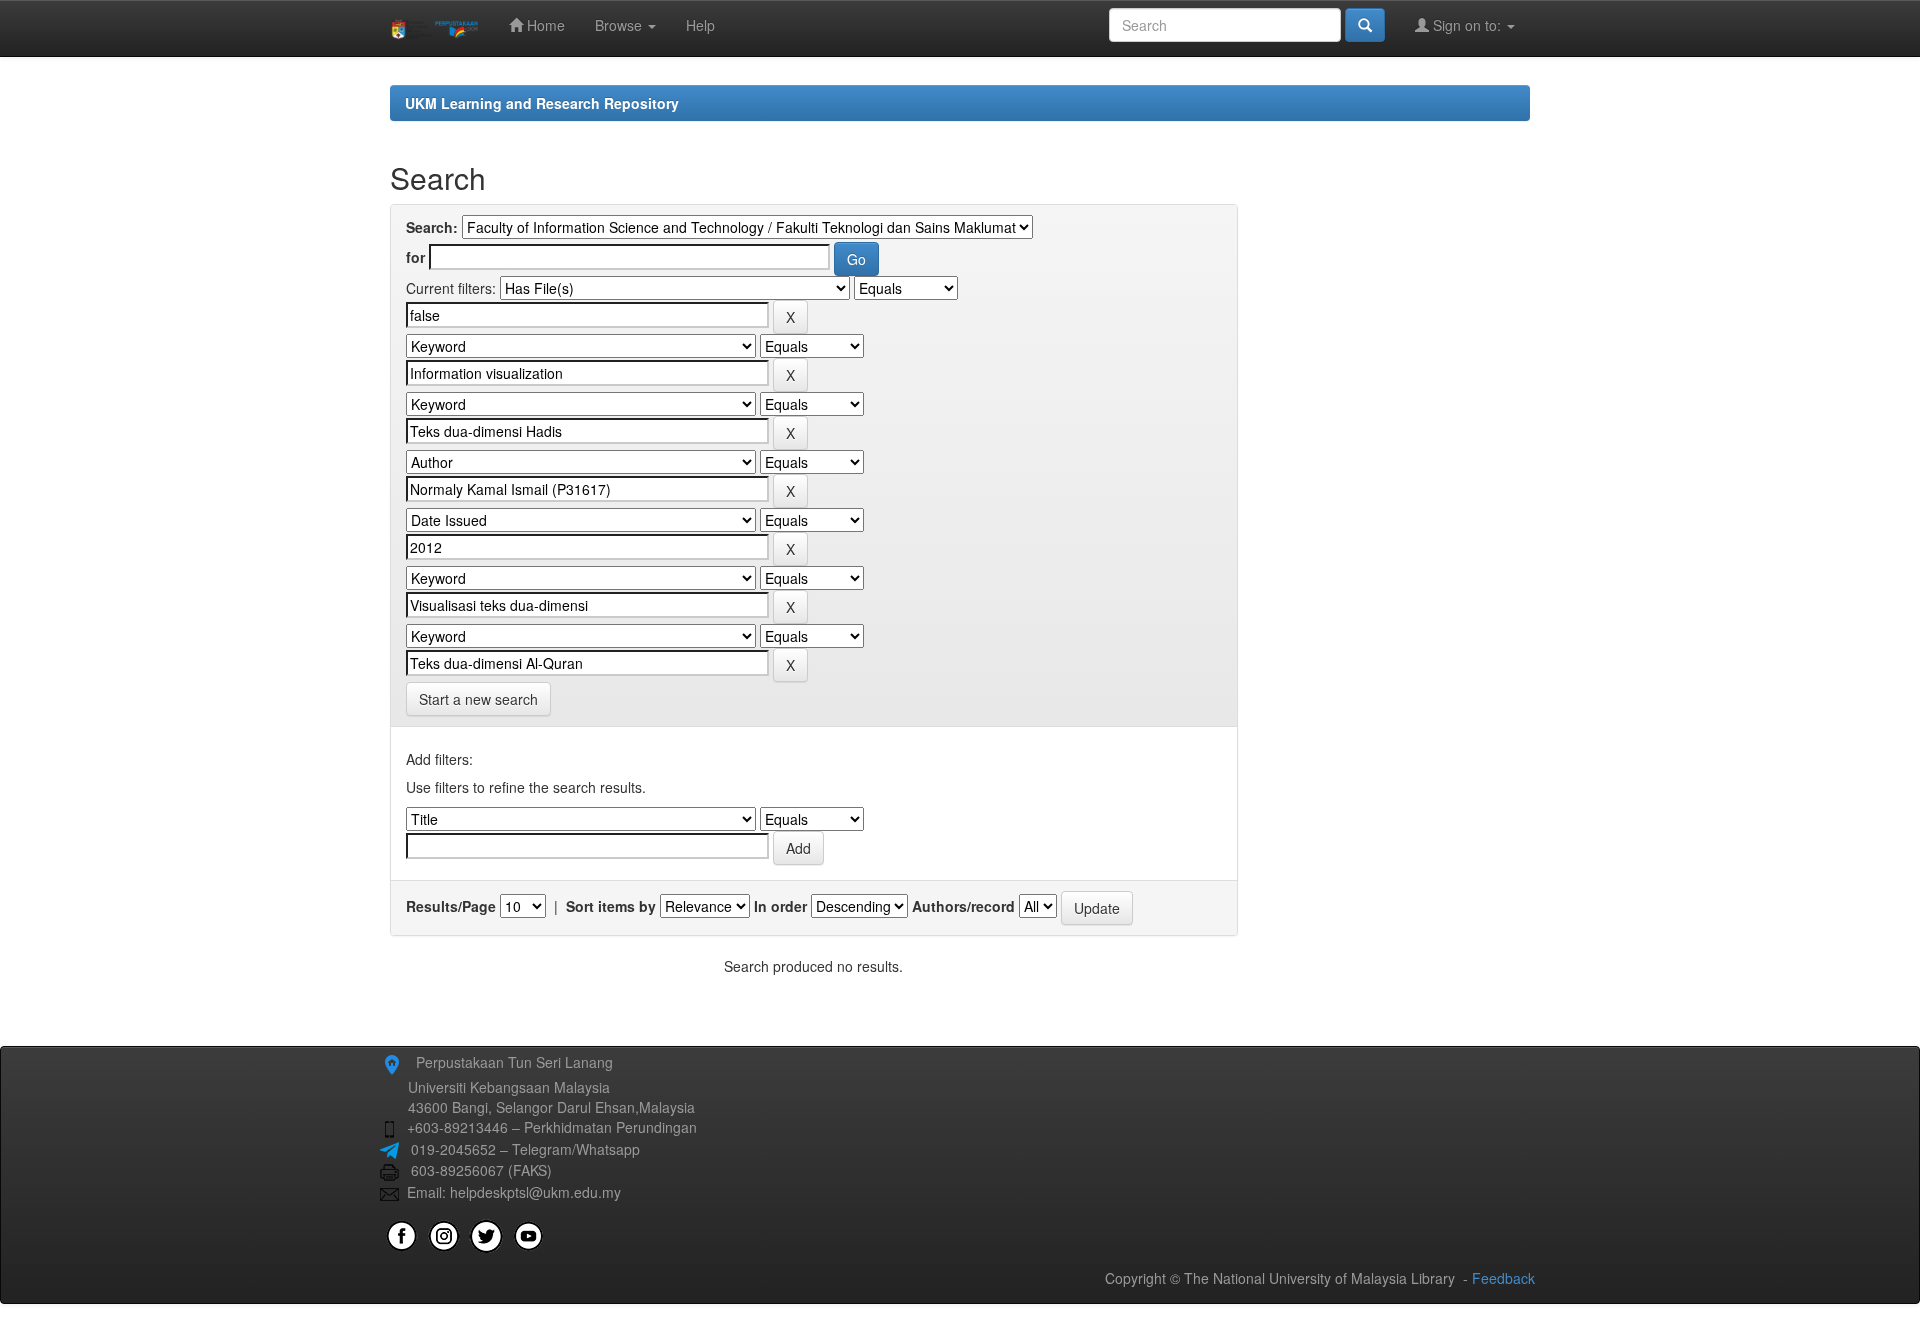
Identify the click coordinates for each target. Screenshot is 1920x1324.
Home (544, 25)
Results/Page (451, 906)
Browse (620, 25)
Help (700, 25)
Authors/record (963, 906)
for (415, 257)
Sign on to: (1467, 25)
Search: (432, 227)
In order (780, 906)
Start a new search (478, 699)
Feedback (1503, 1278)
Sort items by (611, 906)
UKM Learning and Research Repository (542, 103)
